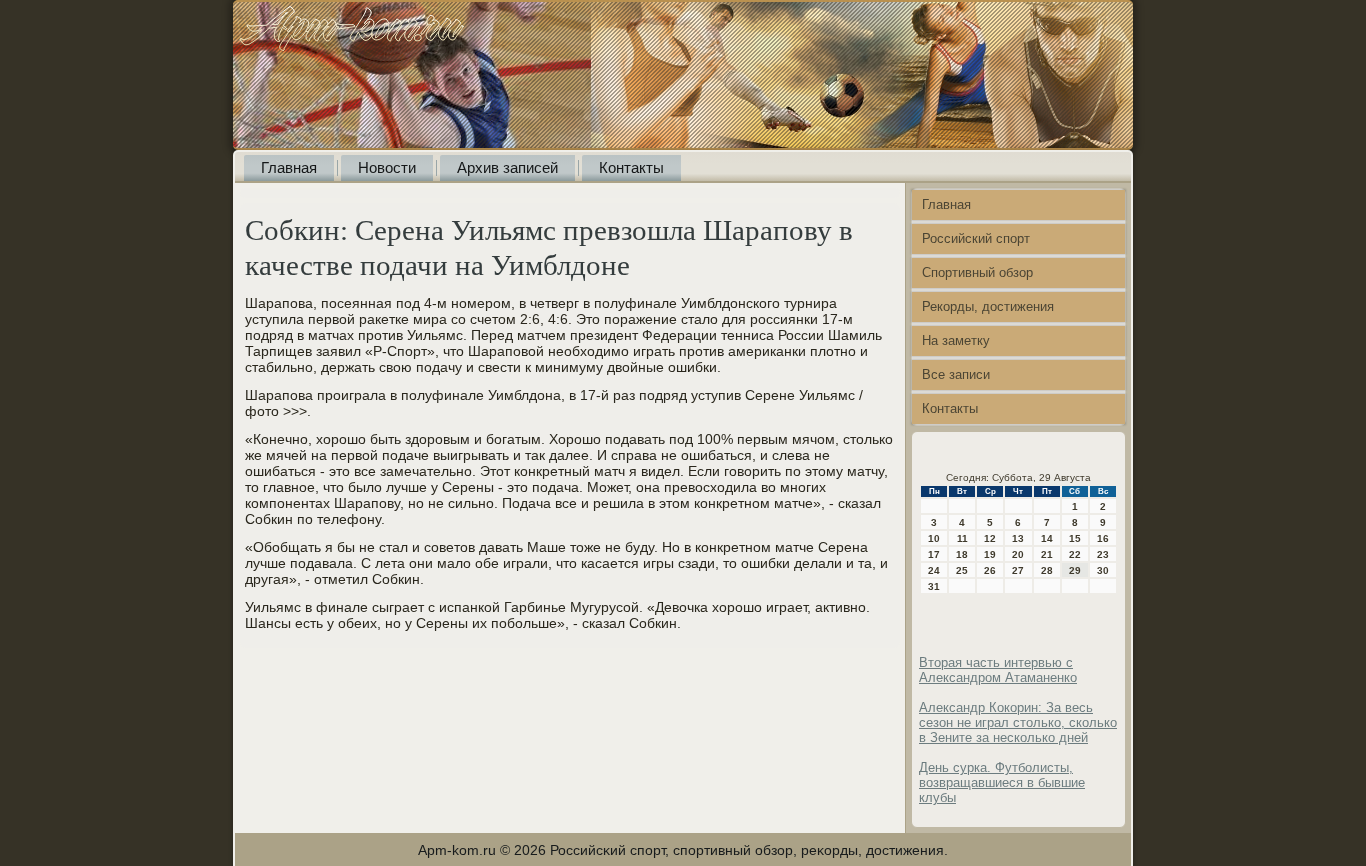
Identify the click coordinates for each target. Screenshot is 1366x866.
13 (1018, 538)
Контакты (631, 167)
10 (934, 538)
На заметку (956, 340)
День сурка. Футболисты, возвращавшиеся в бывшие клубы (1002, 782)
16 (1103, 538)
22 (1075, 554)
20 (1018, 554)
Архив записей (507, 167)
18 (962, 554)
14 (1047, 538)
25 (962, 570)
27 (1018, 570)
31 (934, 586)
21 (1047, 554)
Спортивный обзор (977, 272)
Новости (387, 167)
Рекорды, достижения (988, 306)
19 (990, 554)
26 (990, 570)
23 (1103, 554)
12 (990, 538)
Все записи (956, 374)
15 (1075, 538)
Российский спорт (976, 238)
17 (934, 554)
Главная (289, 167)
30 (1103, 570)
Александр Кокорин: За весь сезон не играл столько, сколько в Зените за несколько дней (1018, 722)
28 (1047, 570)
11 (962, 538)
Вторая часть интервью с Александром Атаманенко (998, 670)
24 (934, 570)
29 (1075, 570)
